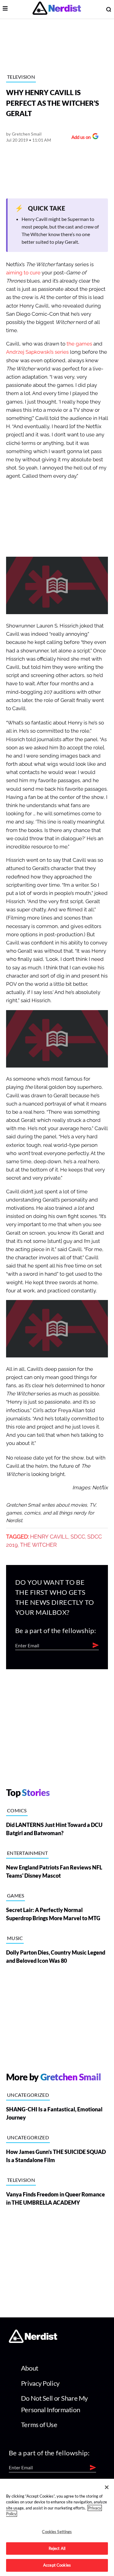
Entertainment (27, 1853)
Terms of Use (39, 2425)
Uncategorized (28, 2095)
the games (79, 344)
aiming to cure (23, 273)
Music (15, 1938)
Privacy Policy (40, 2383)
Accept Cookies (57, 2565)
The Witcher (38, 1545)
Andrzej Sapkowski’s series (37, 352)
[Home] (33, 2341)
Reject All (57, 2548)
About (30, 2368)
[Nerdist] (57, 9)
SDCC (78, 1537)
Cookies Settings (57, 2532)
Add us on (79, 138)
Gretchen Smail (27, 134)
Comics (17, 1810)
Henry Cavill (49, 1537)
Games (16, 1895)
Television (21, 77)
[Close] (107, 2487)
